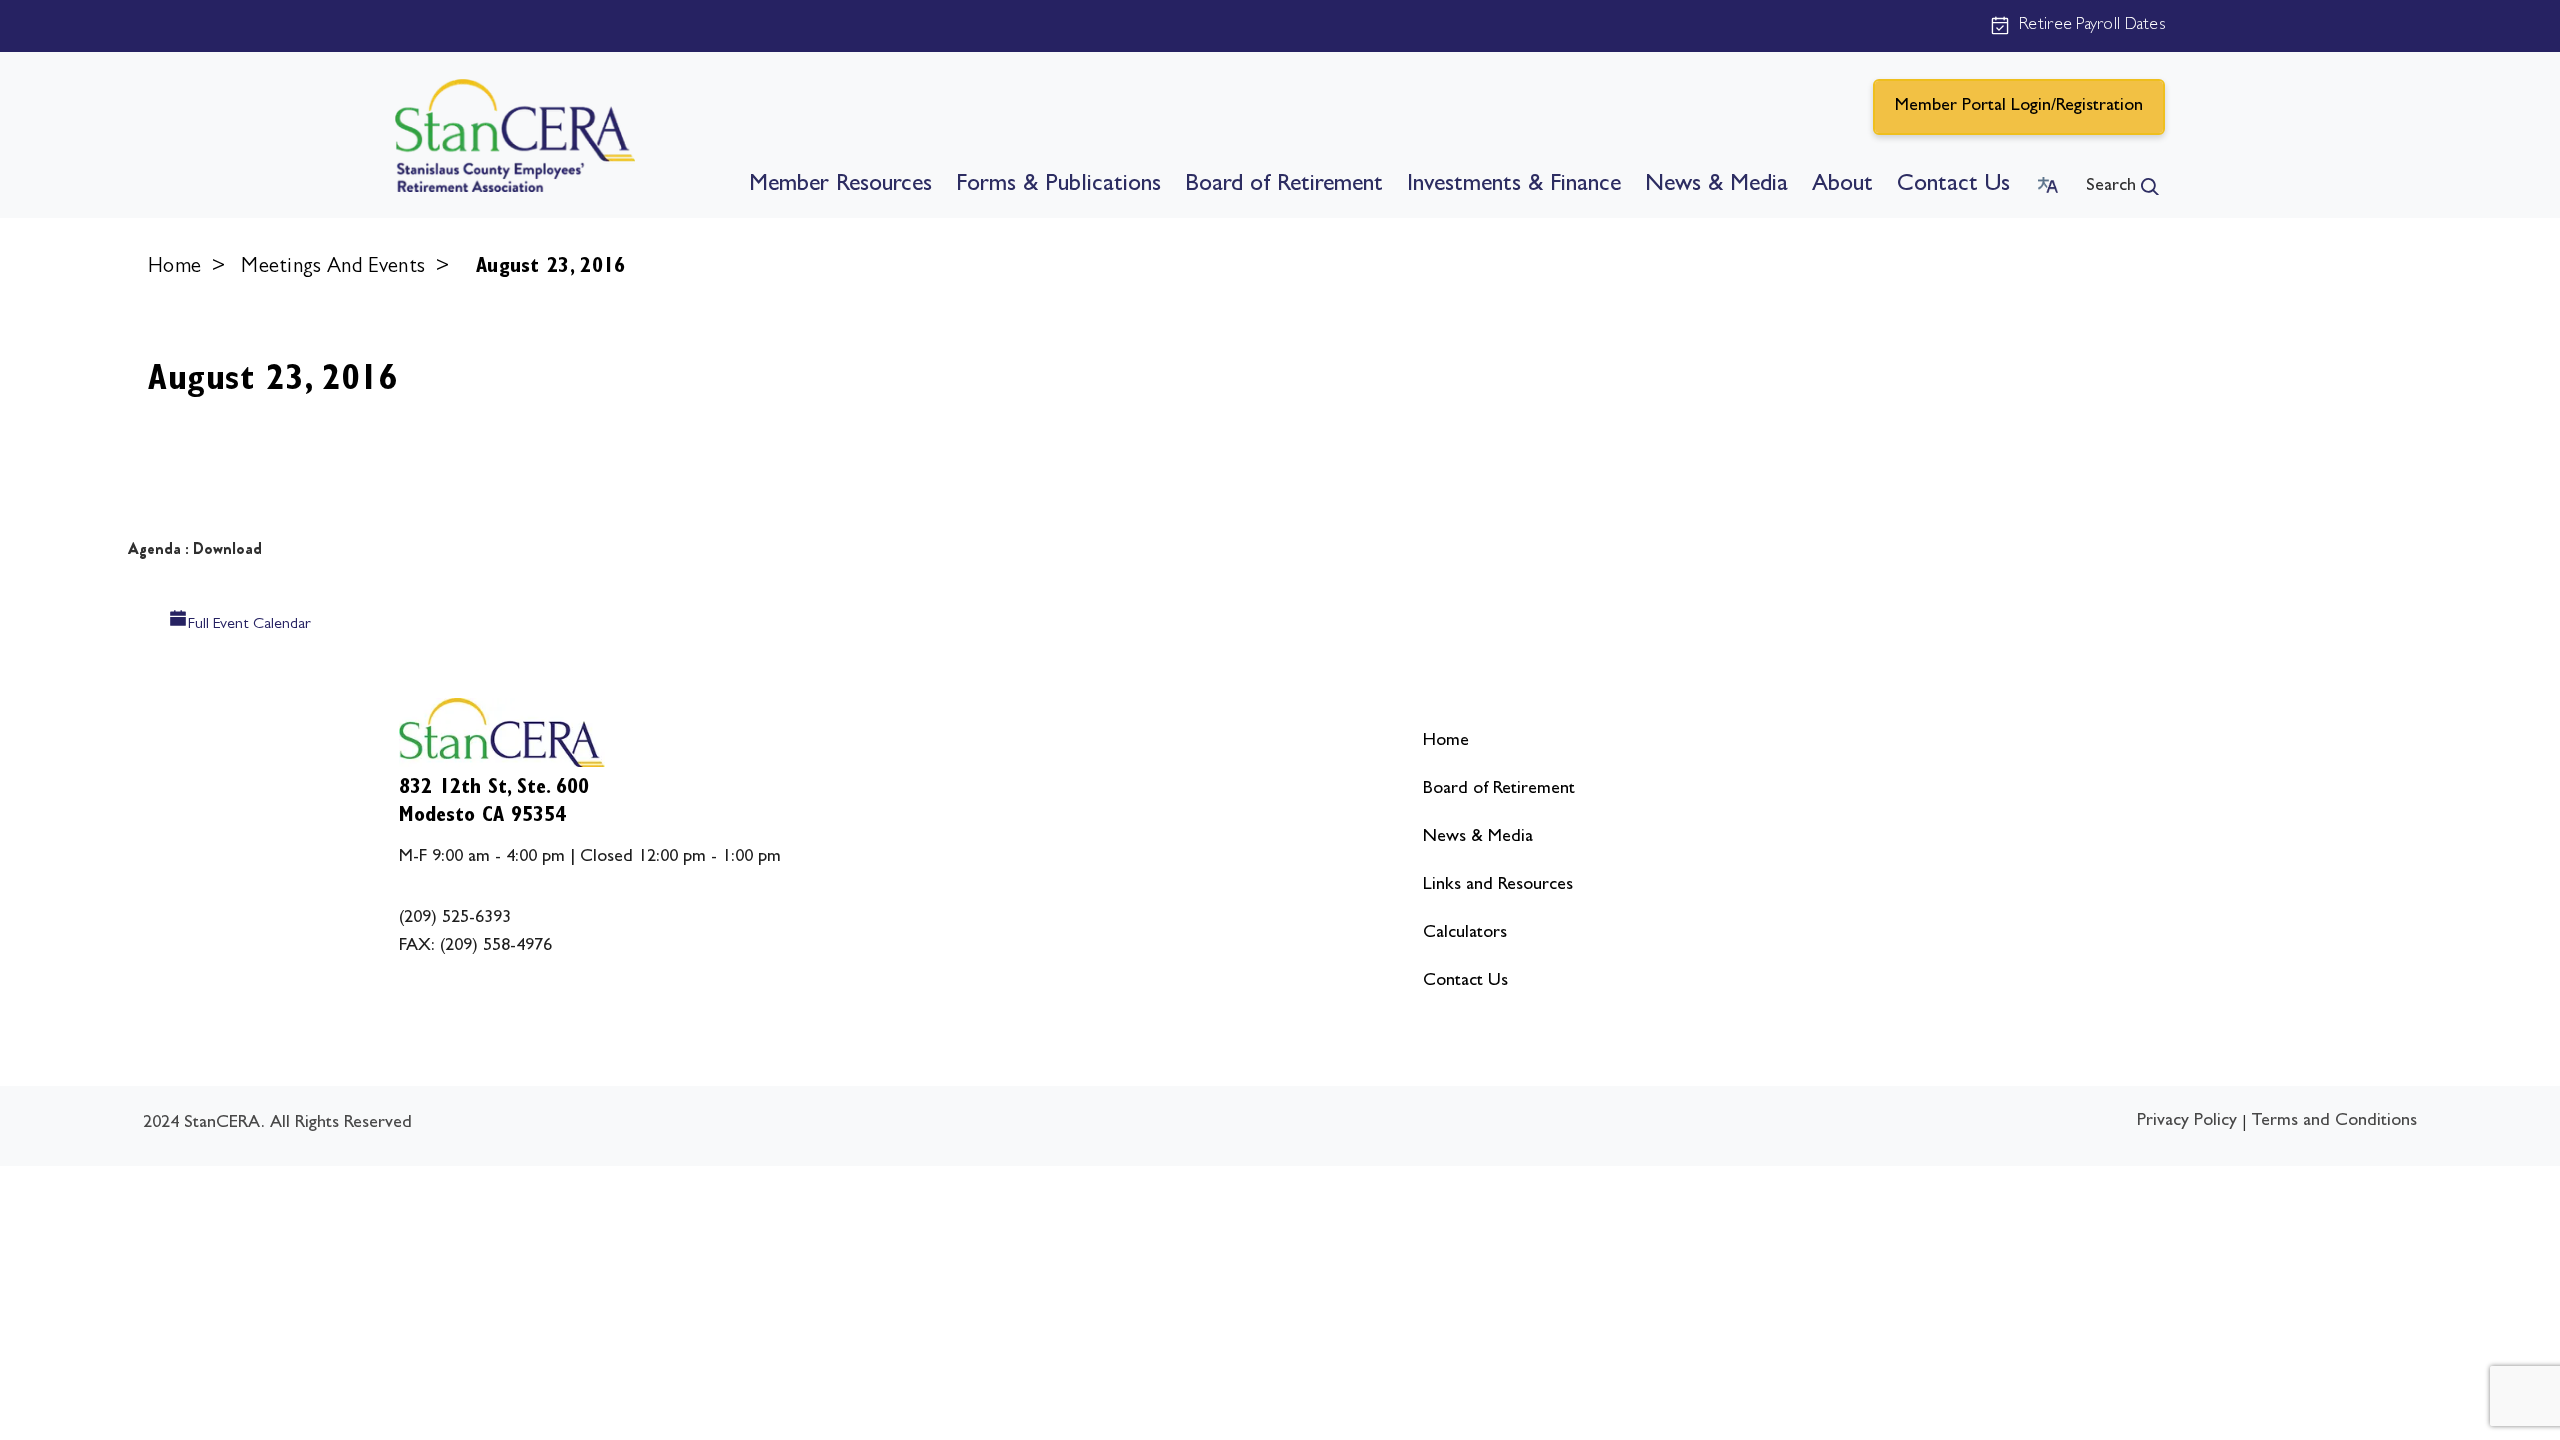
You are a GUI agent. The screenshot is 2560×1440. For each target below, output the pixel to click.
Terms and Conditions (2334, 1122)
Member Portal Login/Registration (2019, 107)
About (1842, 186)
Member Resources (840, 186)
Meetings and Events (333, 268)
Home (174, 268)
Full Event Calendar (249, 625)
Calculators (1465, 934)
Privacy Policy (2187, 1122)
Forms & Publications (1058, 186)
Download (227, 548)
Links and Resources (1498, 886)
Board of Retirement (1284, 186)
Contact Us (1953, 186)
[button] (2122, 186)
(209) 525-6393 (455, 919)
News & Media (1716, 186)
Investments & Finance (1514, 186)
